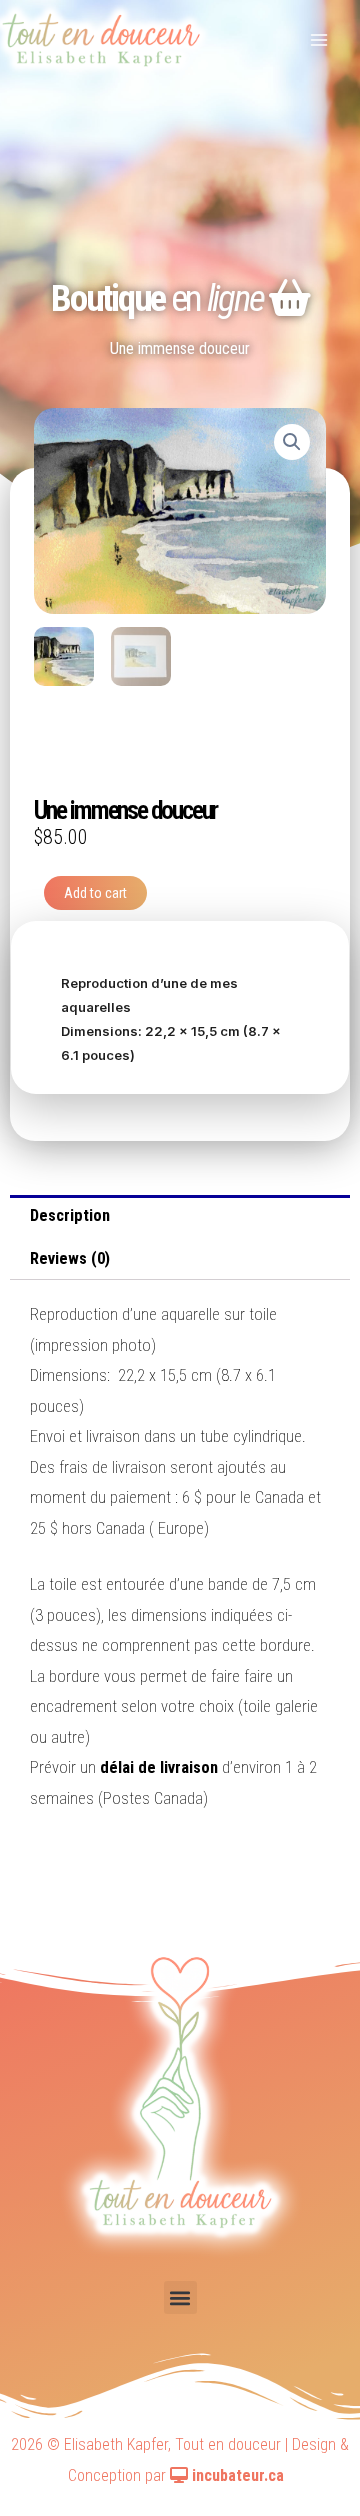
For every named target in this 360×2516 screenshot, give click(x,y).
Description (70, 1215)
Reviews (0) (70, 1258)
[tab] (180, 1216)
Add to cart (95, 893)
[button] (180, 2297)
